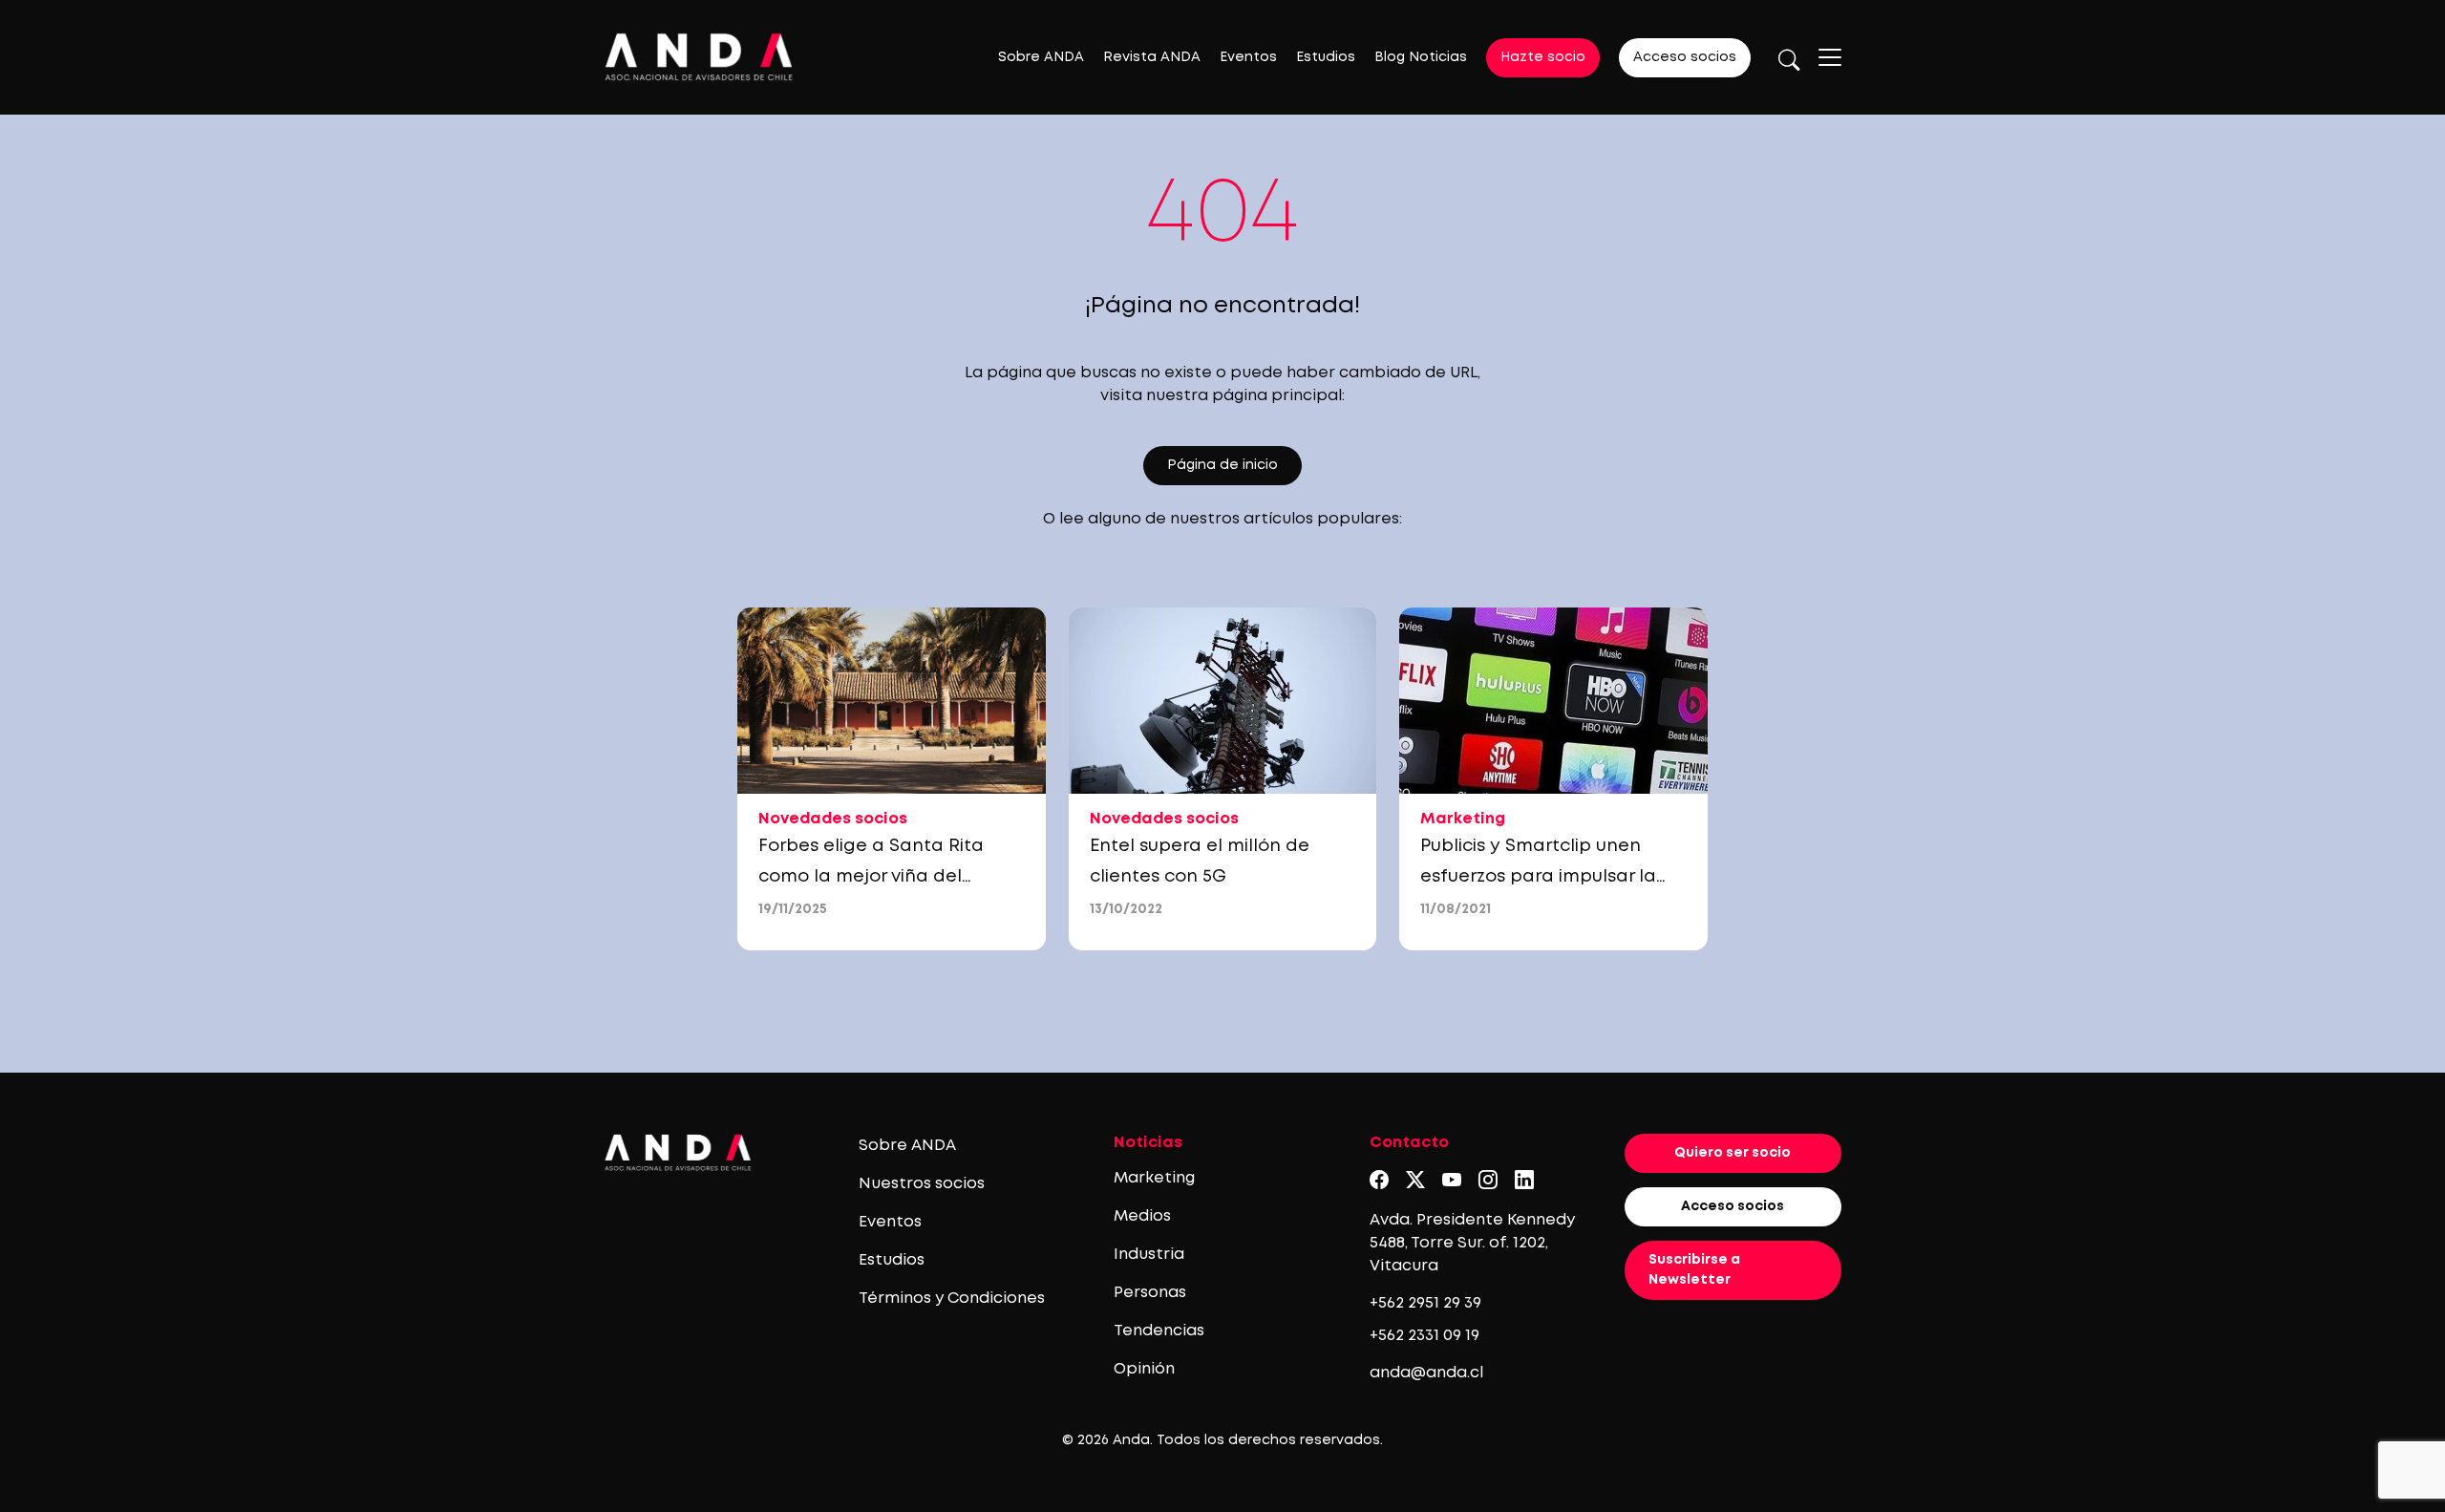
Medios (1142, 1216)
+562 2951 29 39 (1425, 1303)
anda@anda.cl (1426, 1373)
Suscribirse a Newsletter (1694, 1270)
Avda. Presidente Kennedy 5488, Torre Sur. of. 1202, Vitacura (1472, 1243)
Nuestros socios (922, 1184)
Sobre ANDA (1041, 57)
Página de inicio (1222, 465)
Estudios (1326, 57)
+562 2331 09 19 (1424, 1336)
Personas (1150, 1293)
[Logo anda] (699, 57)
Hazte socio (1543, 57)
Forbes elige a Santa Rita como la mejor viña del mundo (871, 877)
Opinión (1144, 1369)
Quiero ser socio (1733, 1153)
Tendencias (1159, 1331)
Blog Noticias (1421, 57)
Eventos (1248, 57)
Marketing (1154, 1178)
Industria (1149, 1255)
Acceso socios (1685, 57)
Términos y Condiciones (952, 1299)
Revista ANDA (1152, 57)
